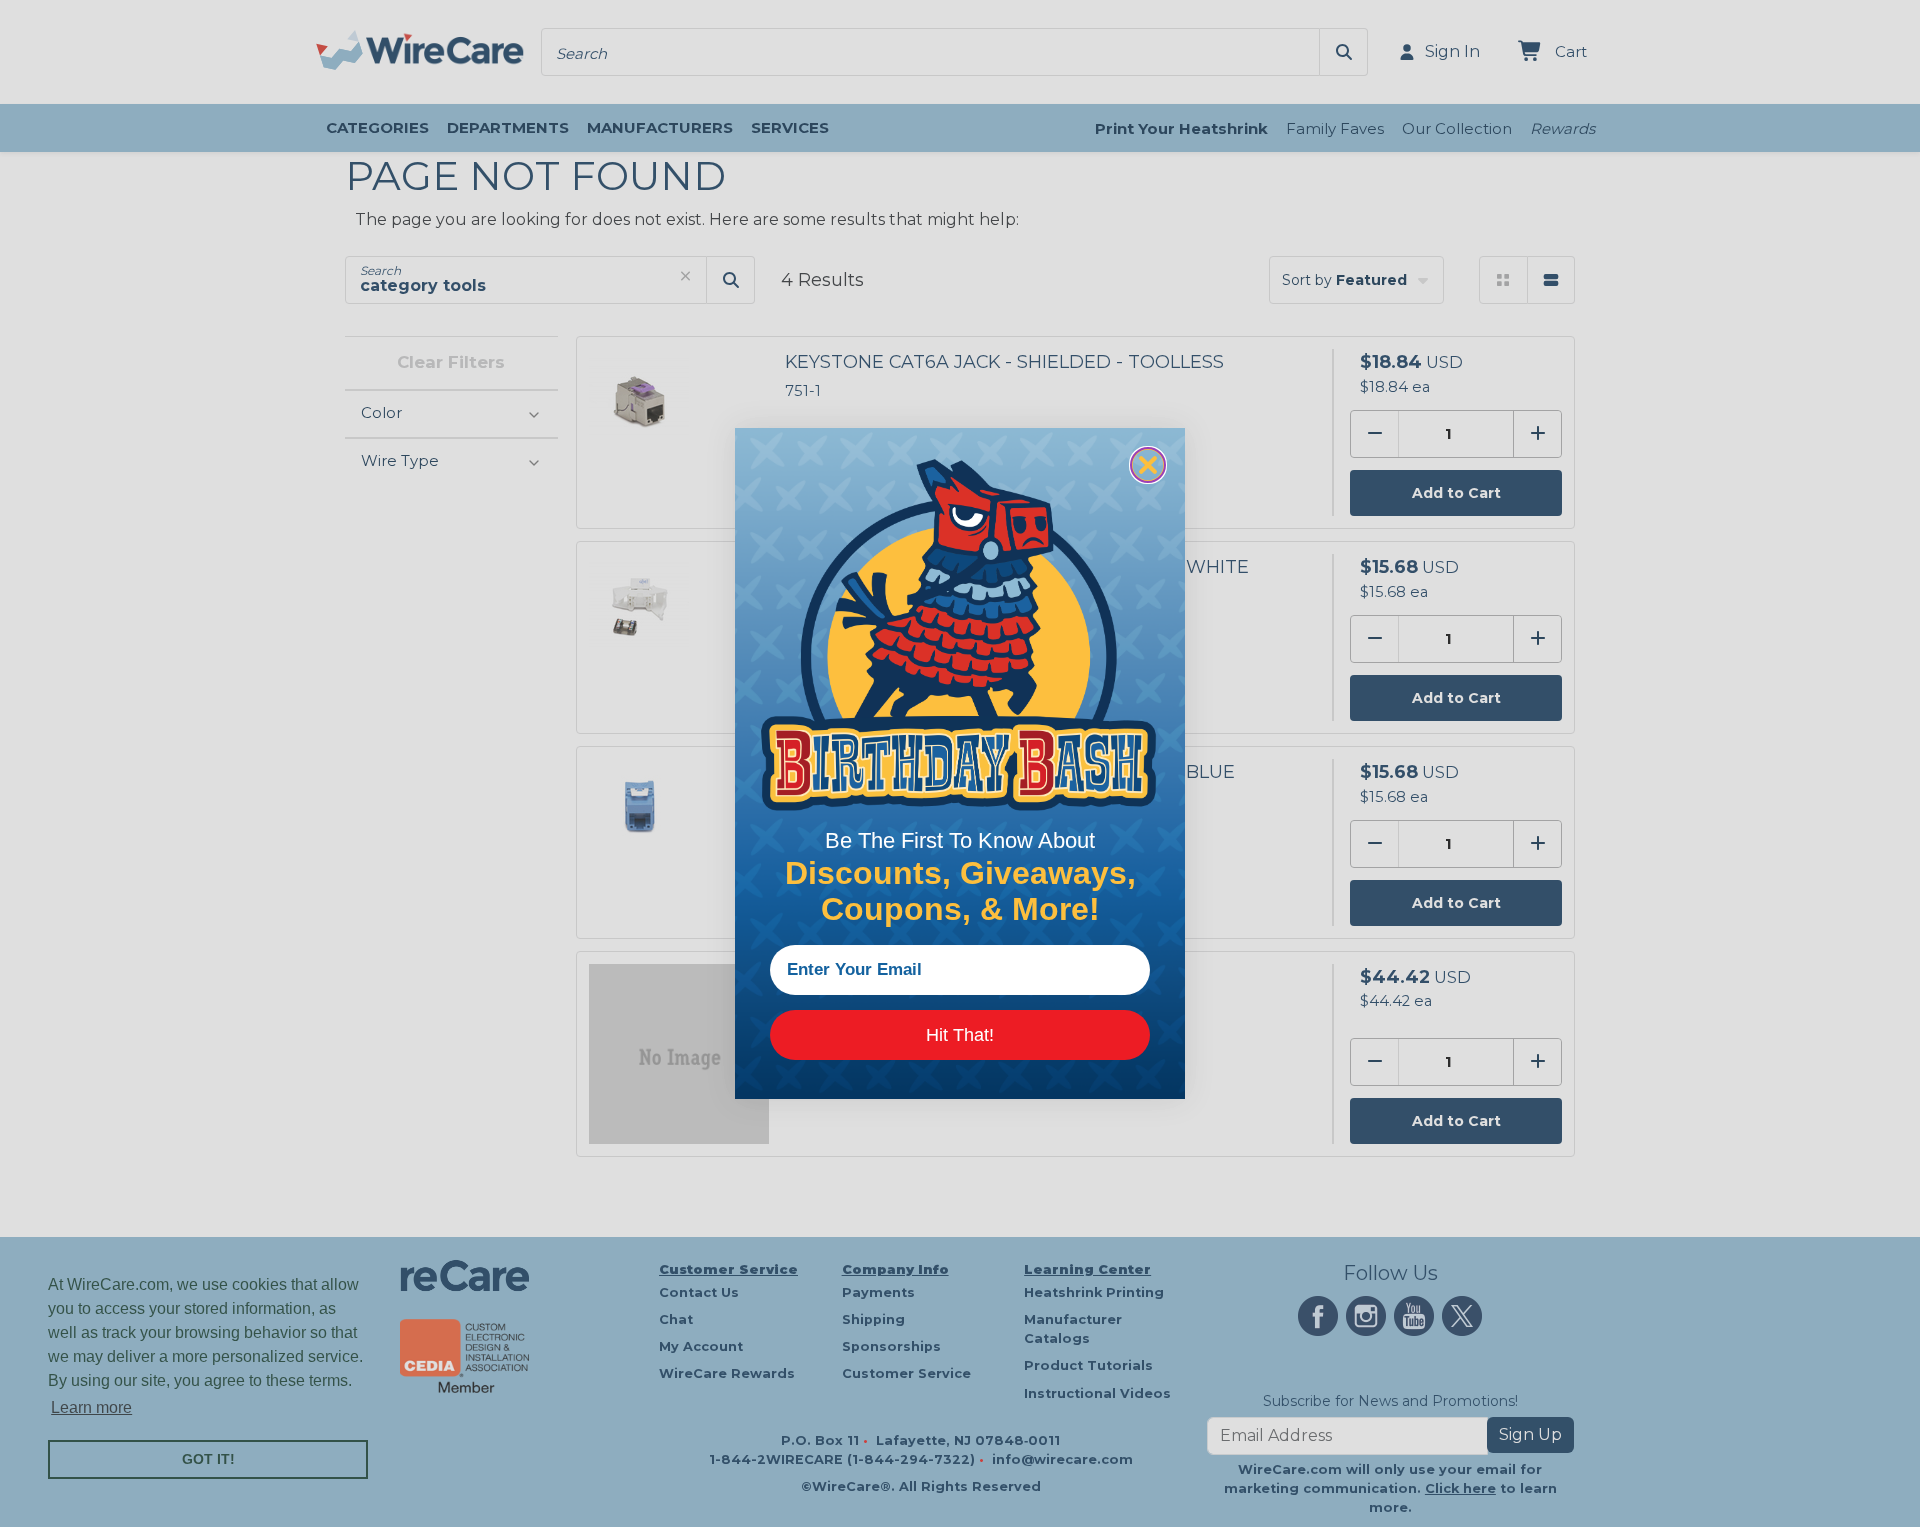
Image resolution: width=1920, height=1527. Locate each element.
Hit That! (960, 1035)
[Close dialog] (1148, 465)
